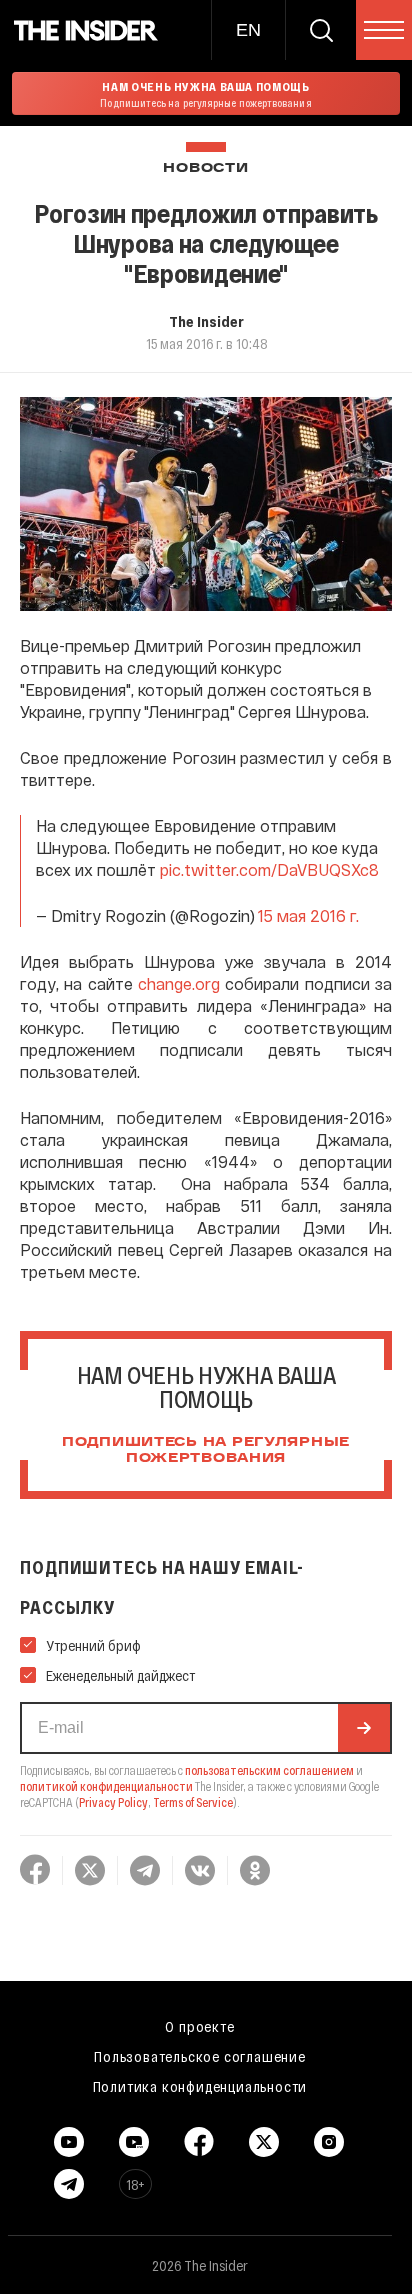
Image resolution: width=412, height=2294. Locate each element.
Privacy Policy (113, 1802)
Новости (205, 168)
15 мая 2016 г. (308, 915)
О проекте (199, 2026)
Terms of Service (193, 1802)
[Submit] (364, 1728)
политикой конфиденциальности (106, 1786)
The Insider (206, 321)
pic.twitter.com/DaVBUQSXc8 (269, 869)
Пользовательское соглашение (200, 2056)
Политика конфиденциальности (200, 2086)
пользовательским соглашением (269, 1770)
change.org (179, 983)
